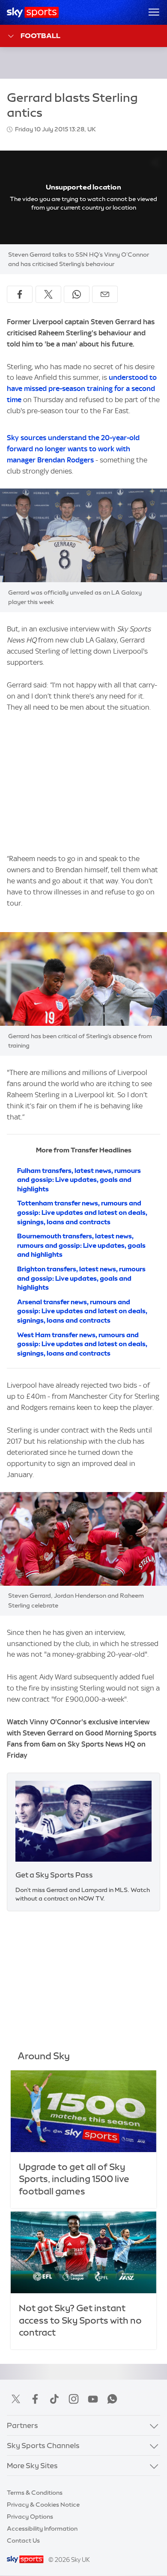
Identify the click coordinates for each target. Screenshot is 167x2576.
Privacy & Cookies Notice (43, 2505)
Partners (22, 2425)
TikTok (54, 2399)
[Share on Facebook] (20, 294)
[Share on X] (48, 294)
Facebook (35, 2399)
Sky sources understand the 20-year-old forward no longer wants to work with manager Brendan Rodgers (73, 449)
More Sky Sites (32, 2466)
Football (40, 36)
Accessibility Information (42, 2529)
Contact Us (23, 2540)
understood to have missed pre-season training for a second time (82, 388)
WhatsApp (112, 2399)
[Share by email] (105, 294)
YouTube (93, 2399)
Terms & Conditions (35, 2493)
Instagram (74, 2399)
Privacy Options (30, 2517)
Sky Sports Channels (43, 2446)
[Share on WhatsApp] (77, 294)
